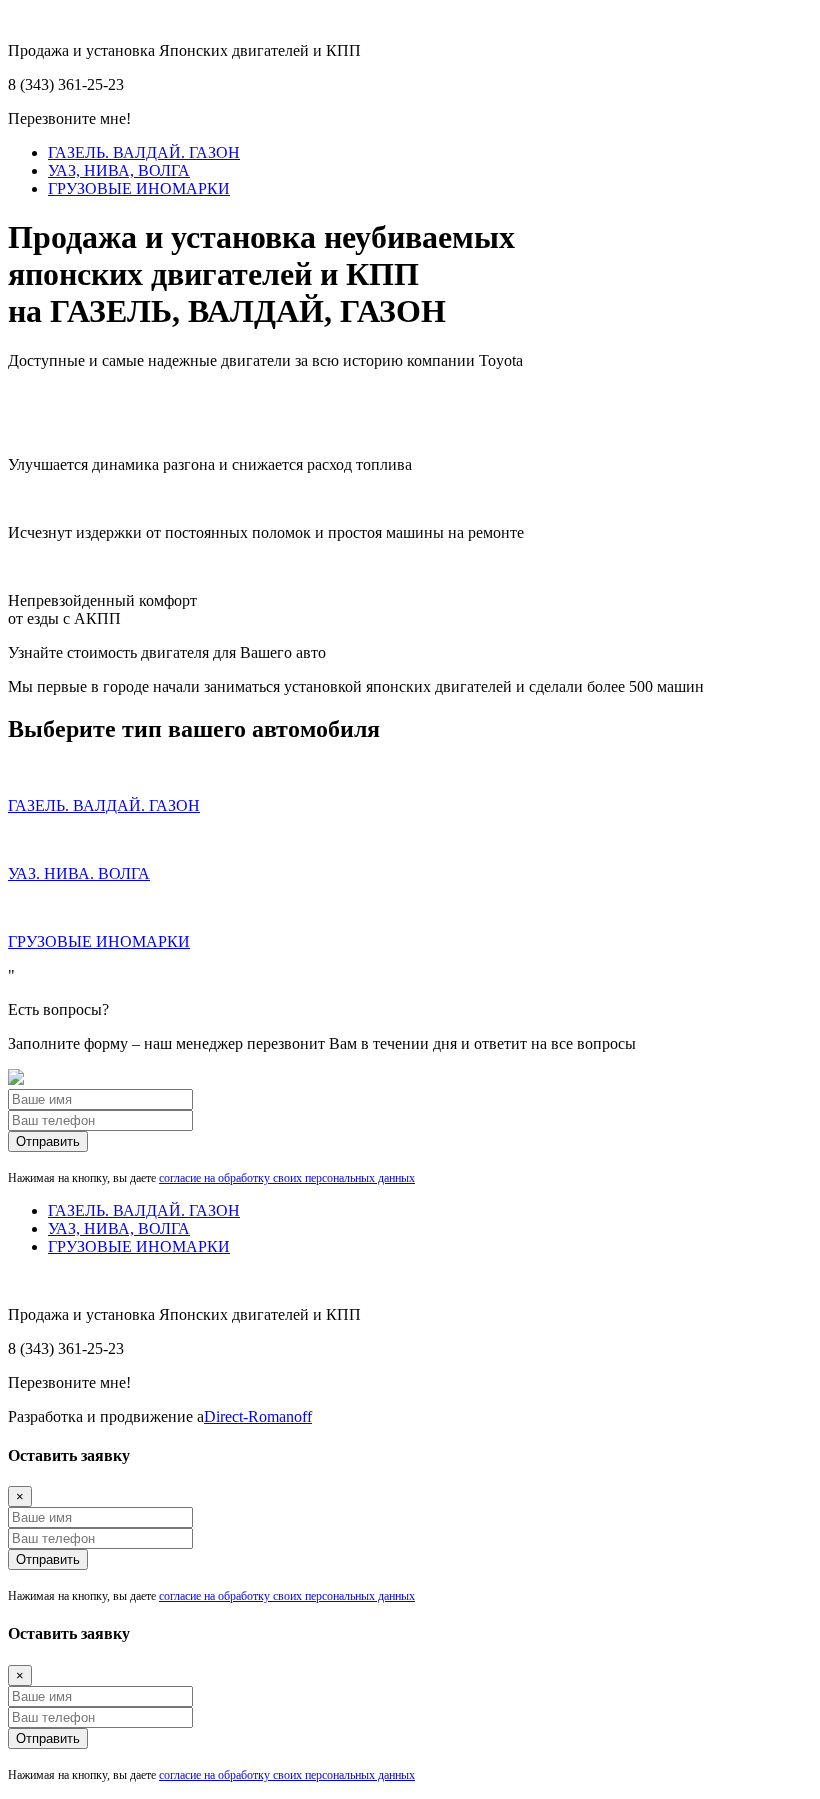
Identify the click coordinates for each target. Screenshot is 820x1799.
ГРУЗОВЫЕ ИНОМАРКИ (139, 188)
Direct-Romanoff (258, 1416)
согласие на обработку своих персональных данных (287, 1178)
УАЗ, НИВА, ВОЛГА (119, 170)
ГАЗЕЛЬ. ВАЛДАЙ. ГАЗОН (144, 152)
